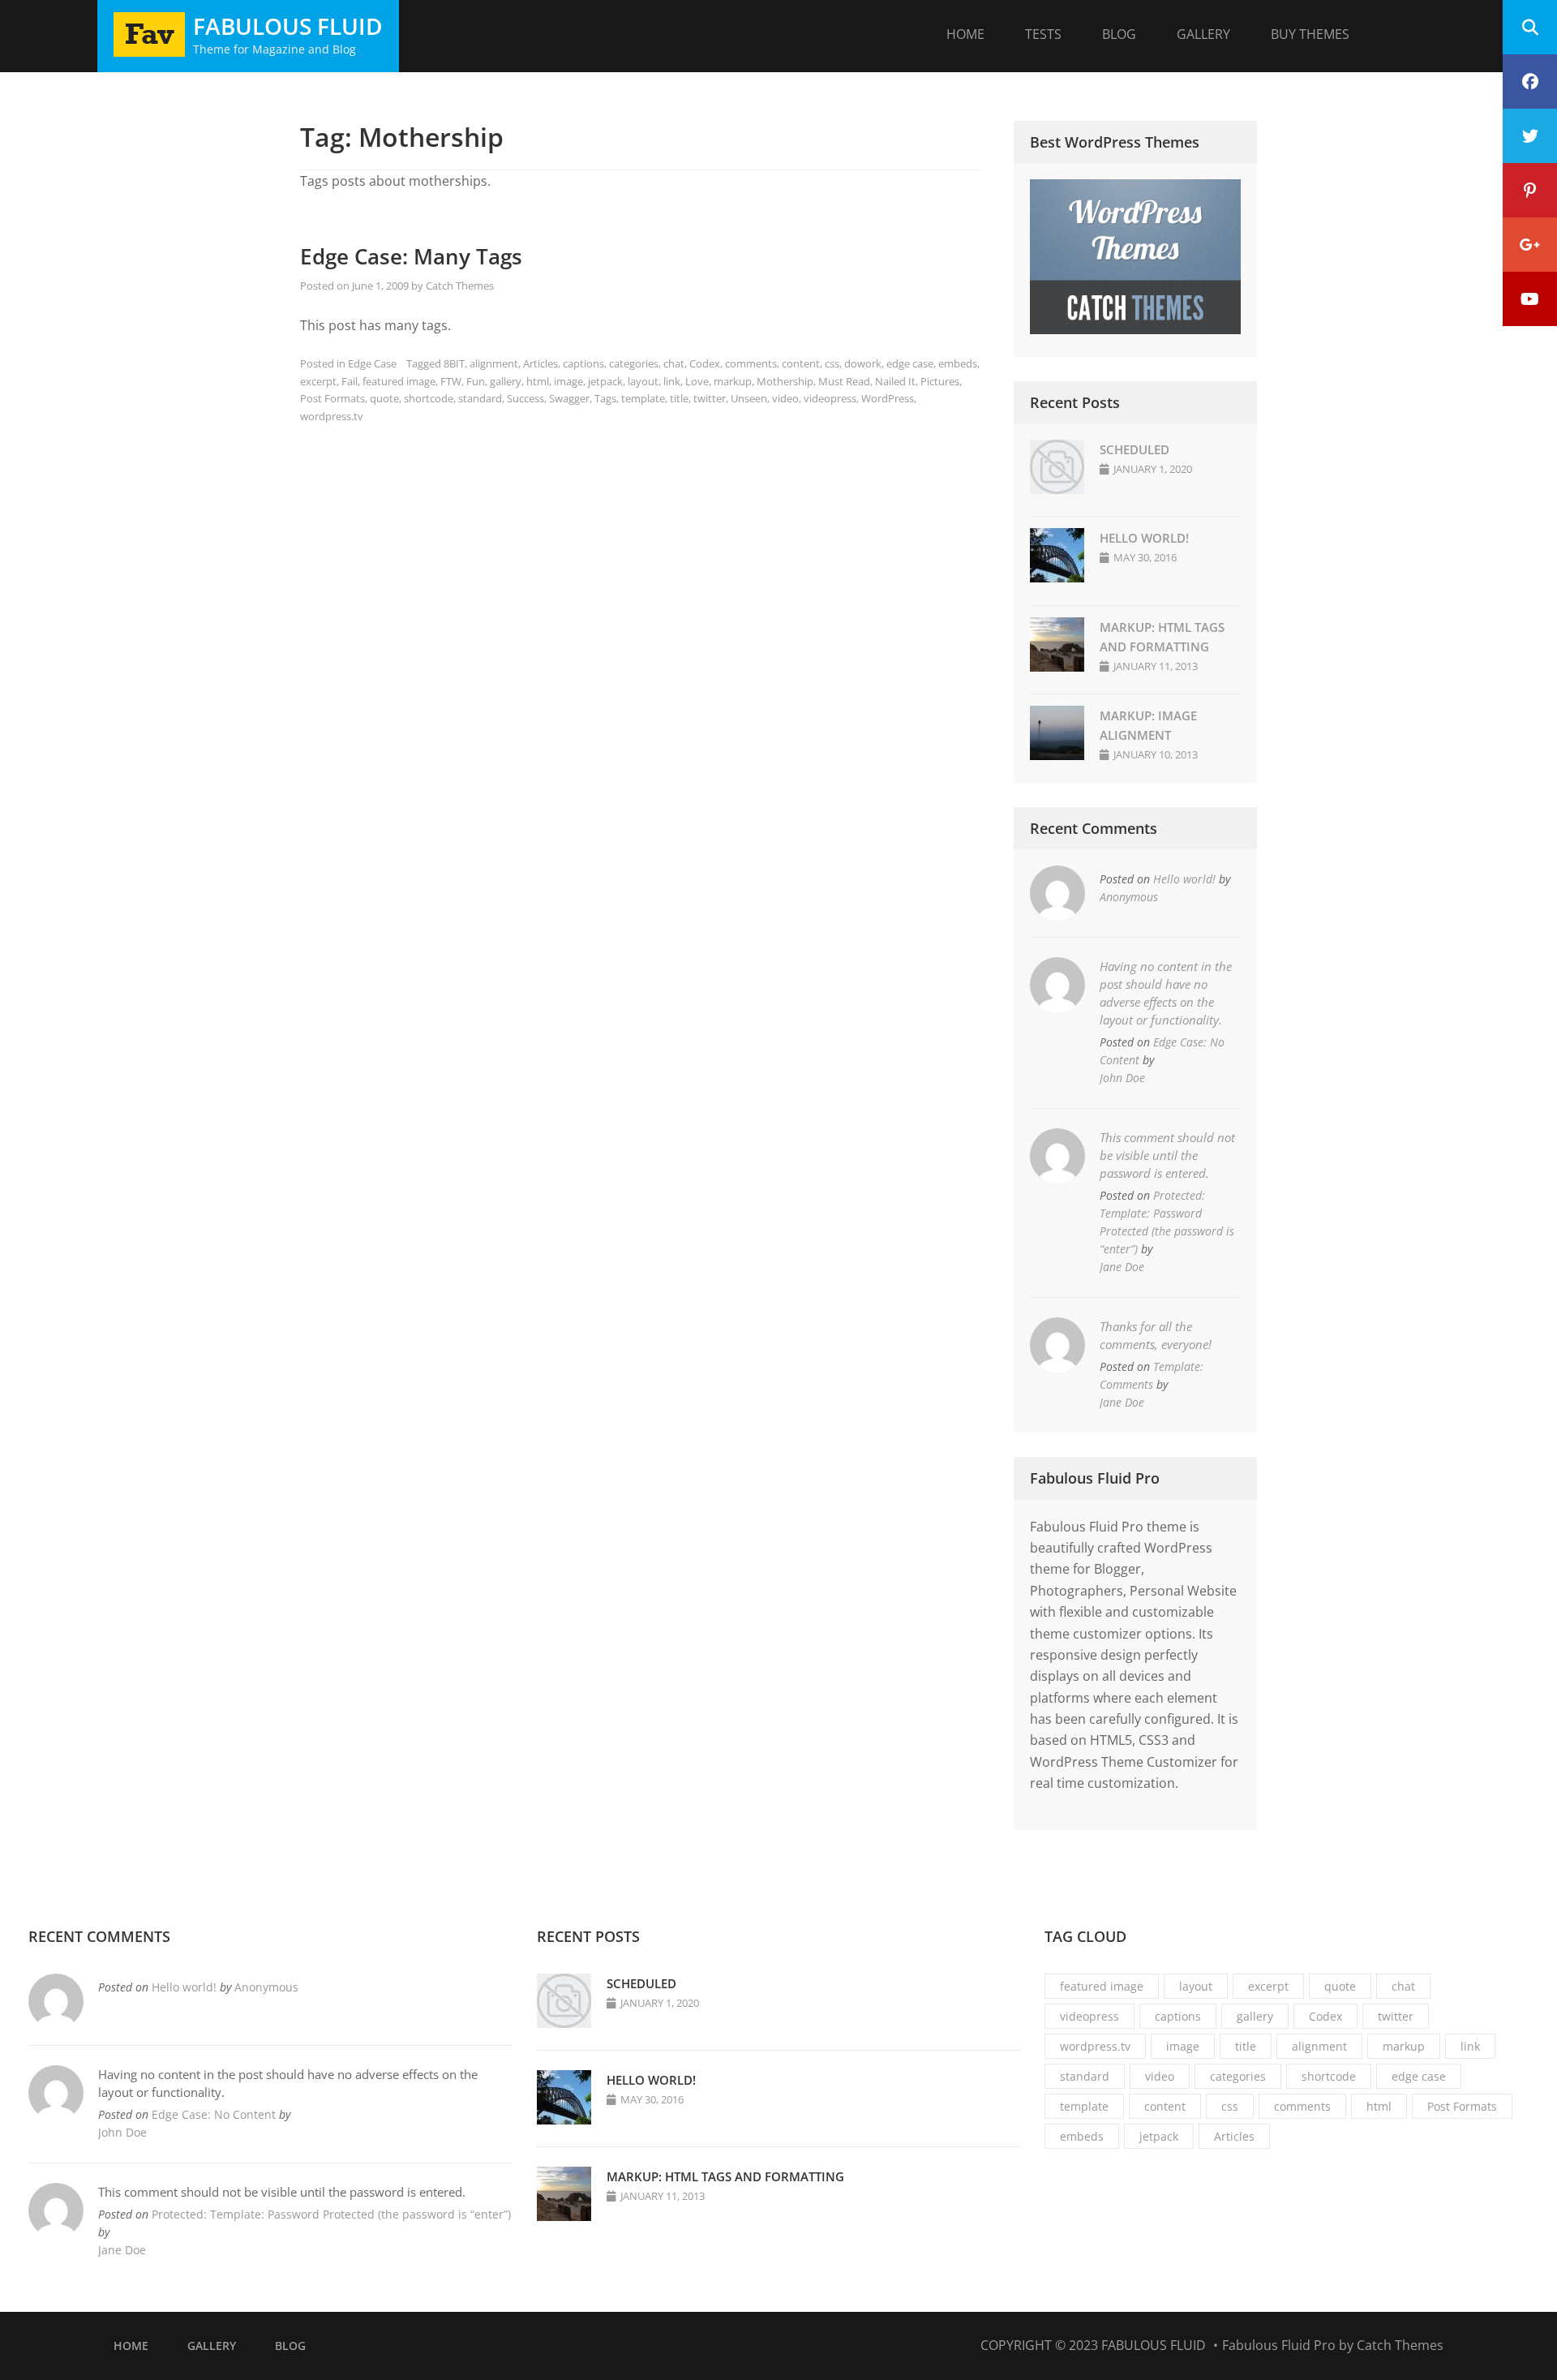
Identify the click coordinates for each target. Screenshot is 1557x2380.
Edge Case (372, 363)
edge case (910, 363)
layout (643, 381)
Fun (476, 381)
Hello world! (1144, 538)
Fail (350, 381)
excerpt (318, 381)
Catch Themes (460, 286)
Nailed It (895, 381)
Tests (1043, 34)
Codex (705, 363)
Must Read (844, 381)
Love (697, 381)
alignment (494, 363)
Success (525, 398)
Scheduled (1135, 449)
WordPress (888, 398)
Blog (1119, 34)
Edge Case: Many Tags (411, 256)
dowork (863, 363)
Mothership (785, 381)
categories (634, 363)
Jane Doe (1122, 1267)
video (785, 398)
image (568, 381)
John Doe (1122, 1078)
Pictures (940, 381)
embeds (958, 363)
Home (965, 34)
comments (751, 363)
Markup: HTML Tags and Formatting (725, 2176)
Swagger (569, 398)
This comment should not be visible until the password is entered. (1167, 1155)
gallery (506, 381)
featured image (399, 381)
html (538, 381)
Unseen (749, 398)
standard (480, 398)
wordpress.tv (332, 416)
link (672, 381)
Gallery (1203, 34)
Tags (605, 398)
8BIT (454, 363)
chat (674, 363)
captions (583, 363)
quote (384, 398)
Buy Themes (1310, 34)
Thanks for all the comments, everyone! (1156, 1335)
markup (733, 381)
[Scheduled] (1057, 489)
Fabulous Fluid (288, 26)
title (679, 398)
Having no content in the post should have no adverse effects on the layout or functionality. (1166, 993)
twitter (710, 398)
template (643, 398)
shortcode (429, 398)
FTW (451, 381)
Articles (540, 363)
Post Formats (332, 398)
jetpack (605, 381)
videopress (830, 398)
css (832, 363)
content (801, 363)
